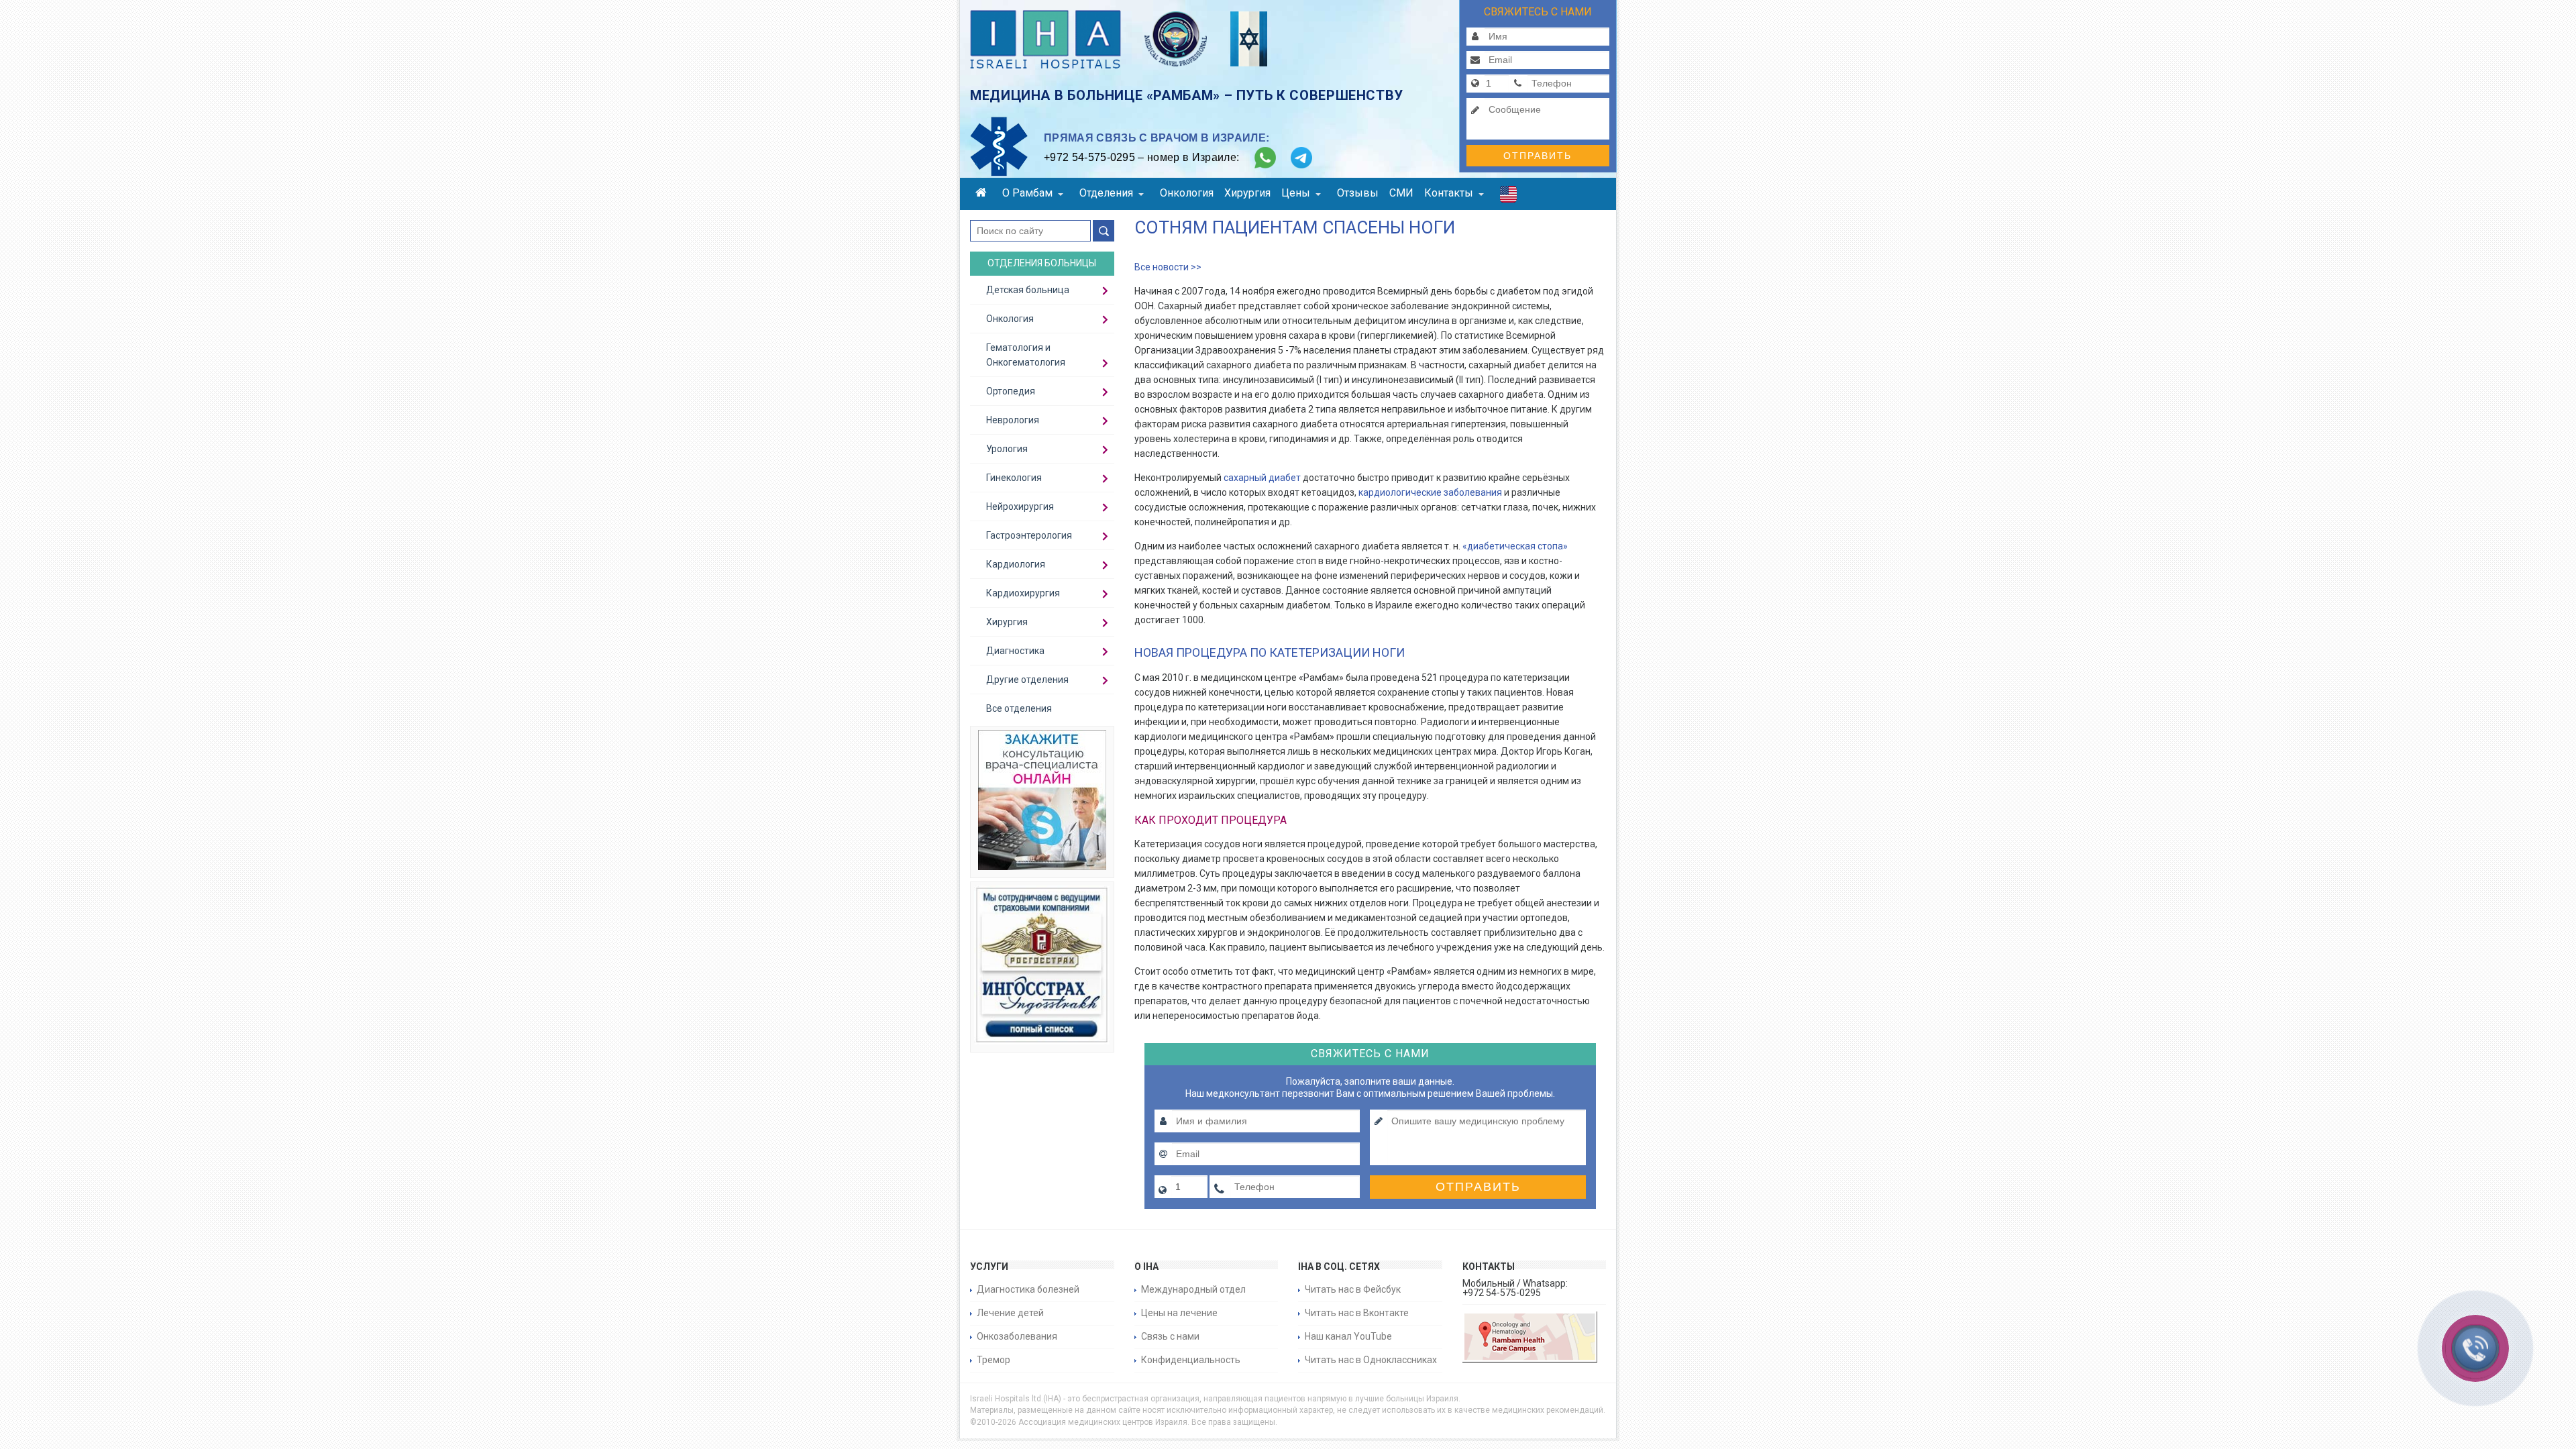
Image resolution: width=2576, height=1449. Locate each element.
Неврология (1013, 420)
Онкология (1187, 193)
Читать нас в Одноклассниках (1371, 1360)
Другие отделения (1027, 680)
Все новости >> (1168, 267)
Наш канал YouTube (1348, 1336)
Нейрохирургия (1020, 506)
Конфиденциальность (1191, 1360)
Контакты (1449, 193)
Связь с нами (1170, 1336)
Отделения (1106, 193)
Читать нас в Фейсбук (1353, 1289)
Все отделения (1019, 708)
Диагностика (1015, 651)
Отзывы (1358, 193)
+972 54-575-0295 (1089, 157)
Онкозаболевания (1017, 1336)
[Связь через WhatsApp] (1265, 158)
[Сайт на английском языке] (1508, 197)
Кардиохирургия (1023, 593)
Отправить (1538, 156)
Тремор (994, 1360)
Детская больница (1028, 290)
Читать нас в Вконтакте (1357, 1313)
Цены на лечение (1179, 1313)
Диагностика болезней (1028, 1289)
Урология (1007, 449)
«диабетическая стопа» (1515, 546)
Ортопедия (1011, 391)
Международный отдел (1193, 1289)
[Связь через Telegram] (1301, 158)
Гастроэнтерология (1029, 535)
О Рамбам (1027, 193)
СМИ (1401, 193)
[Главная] (983, 194)
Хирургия (1247, 193)
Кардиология (1016, 564)
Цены (1296, 193)
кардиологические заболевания (1430, 492)
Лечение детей (1010, 1313)
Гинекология (1014, 478)
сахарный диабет (1262, 478)
